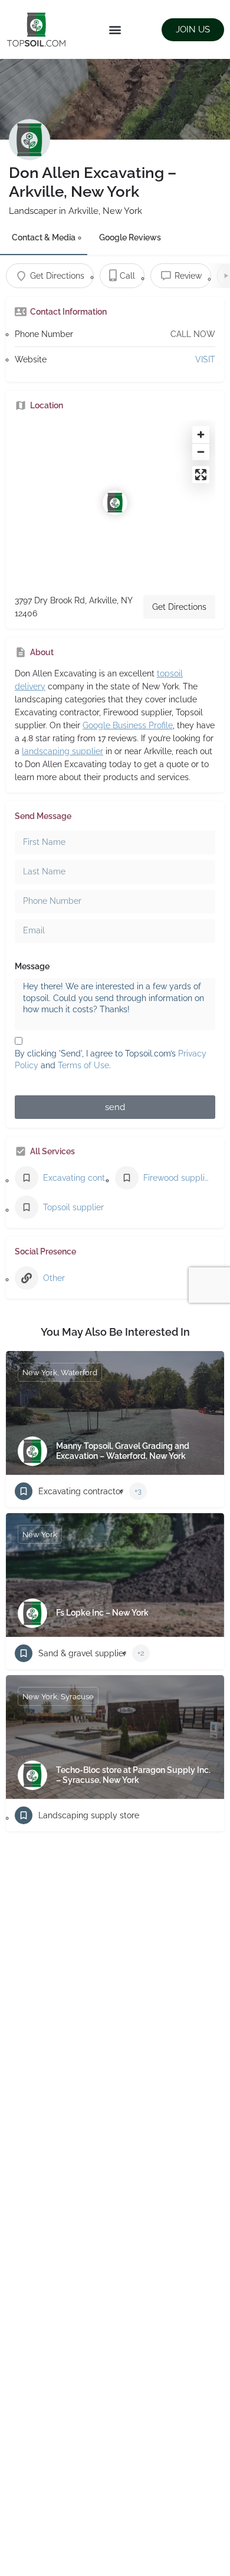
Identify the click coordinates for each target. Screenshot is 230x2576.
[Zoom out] (201, 452)
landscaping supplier (63, 751)
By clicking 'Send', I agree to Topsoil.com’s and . (111, 1059)
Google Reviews (130, 237)
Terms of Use (83, 1065)
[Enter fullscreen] (201, 475)
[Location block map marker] (115, 503)
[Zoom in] (201, 435)
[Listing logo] (29, 140)
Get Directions (179, 607)
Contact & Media (44, 237)
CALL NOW (193, 334)
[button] (115, 30)
